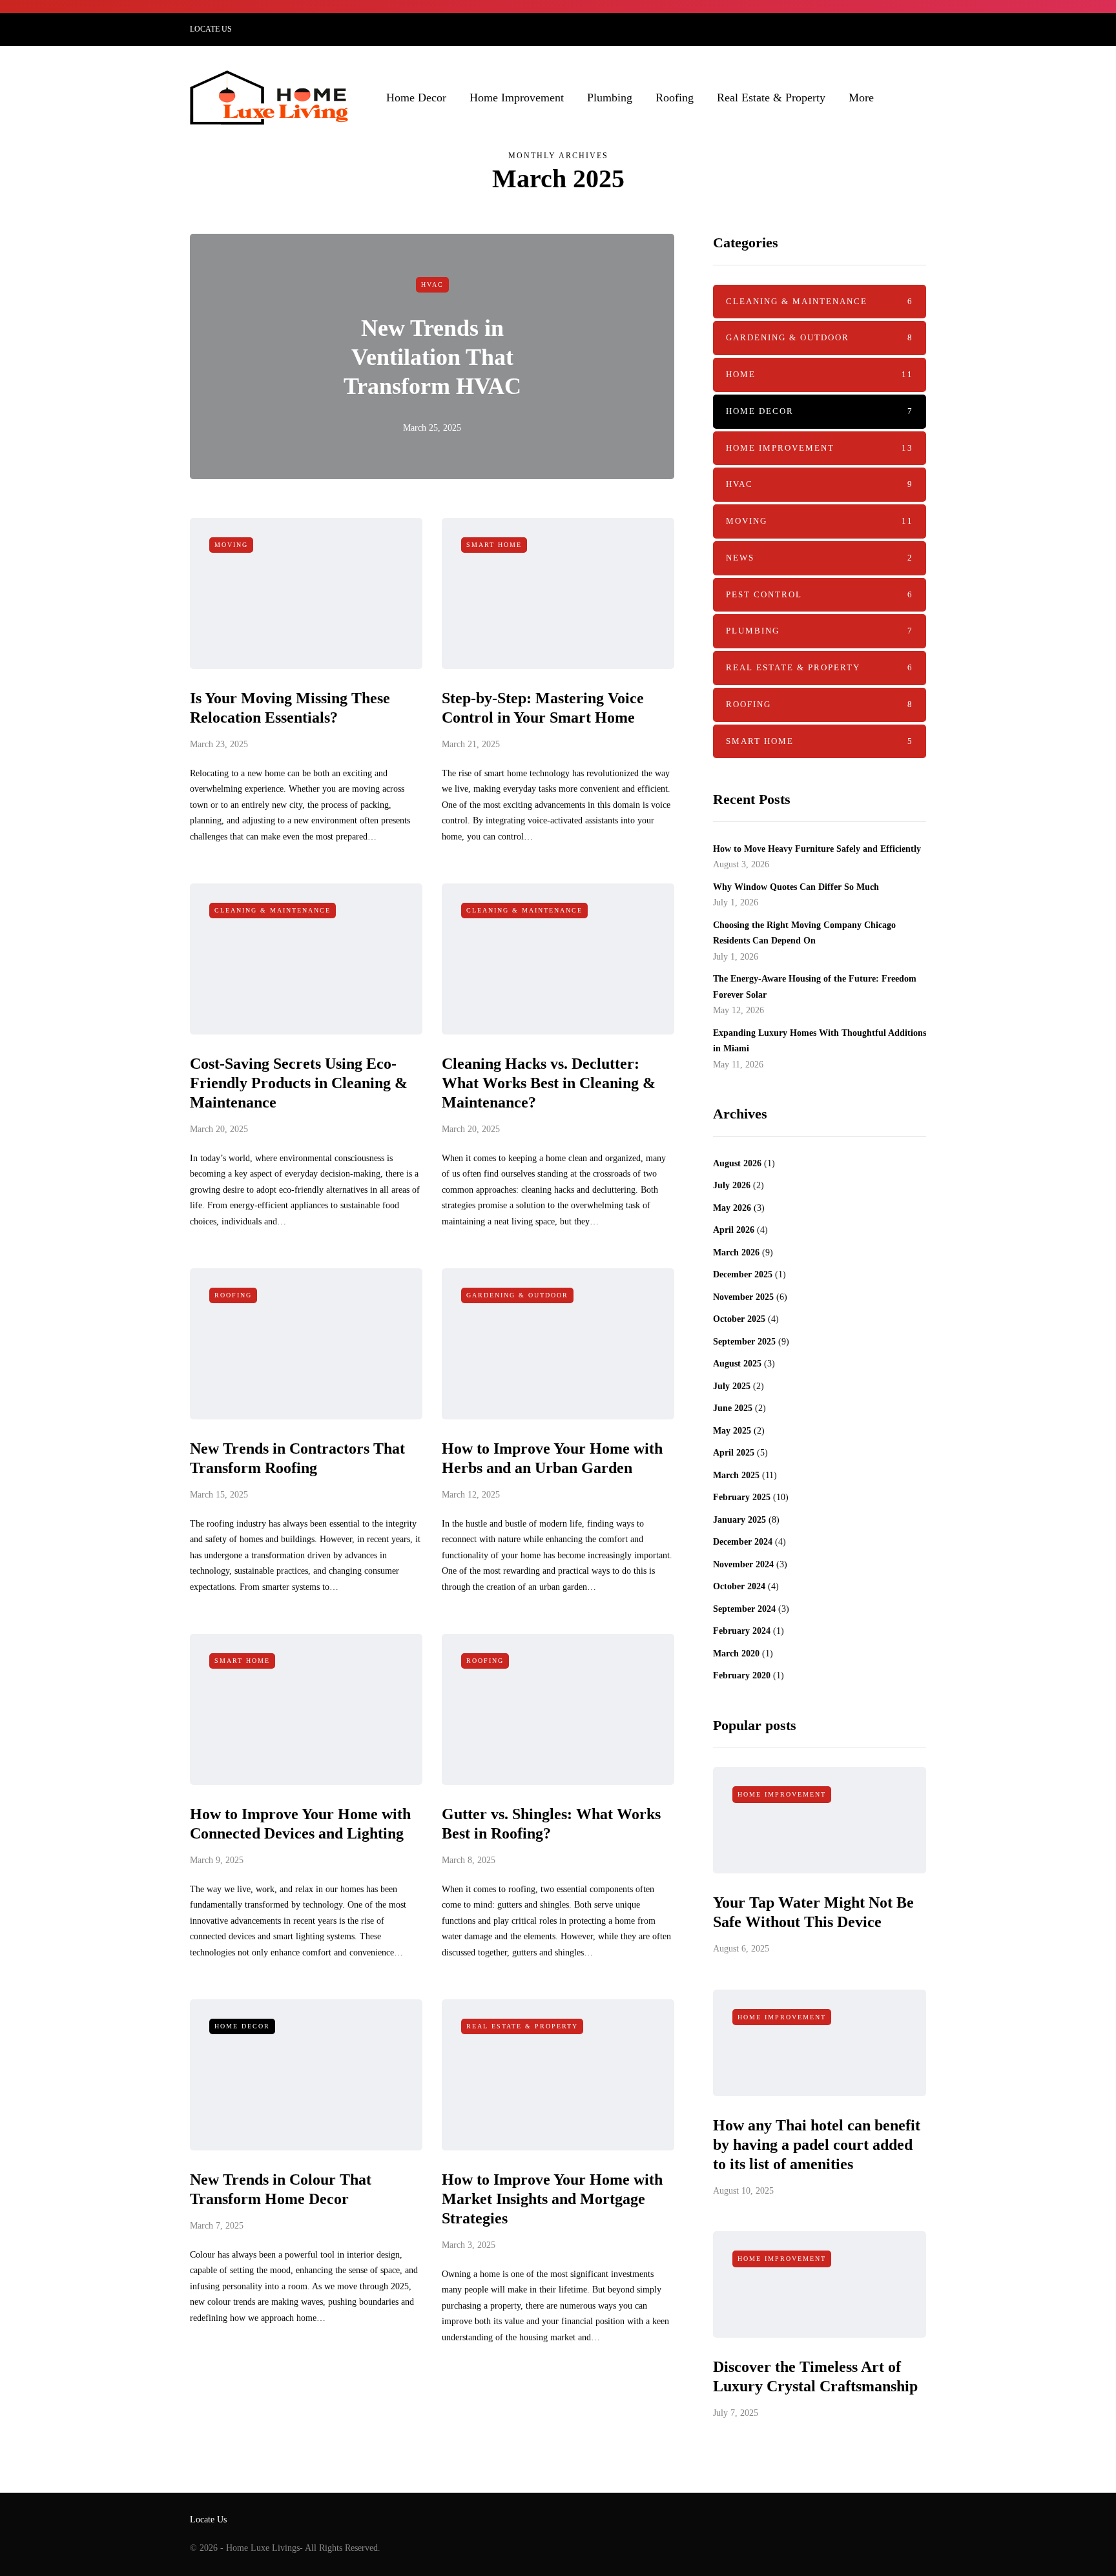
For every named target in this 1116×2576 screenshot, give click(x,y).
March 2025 (736, 1475)
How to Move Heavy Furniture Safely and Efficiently (817, 849)
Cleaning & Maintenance (273, 910)
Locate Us (211, 29)
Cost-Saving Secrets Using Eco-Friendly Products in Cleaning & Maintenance (299, 1083)
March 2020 (736, 1654)
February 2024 (742, 1631)
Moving (231, 545)
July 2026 (732, 1185)
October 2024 (739, 1586)
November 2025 (743, 1297)
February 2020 (742, 1675)
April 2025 (734, 1453)
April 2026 (734, 1230)
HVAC (432, 284)
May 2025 (732, 1431)
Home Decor (416, 98)
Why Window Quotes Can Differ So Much (796, 887)
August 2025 (737, 1364)
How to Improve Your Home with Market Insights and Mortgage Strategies (552, 2199)
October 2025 (739, 1319)
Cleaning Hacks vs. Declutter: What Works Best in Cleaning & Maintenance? (549, 1083)
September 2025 (744, 1342)
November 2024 (743, 1564)
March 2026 (736, 1252)
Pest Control (820, 594)
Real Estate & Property (771, 98)
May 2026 (732, 1208)
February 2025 (742, 1497)
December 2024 (743, 1542)
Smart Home (494, 545)
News (820, 558)
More (861, 98)
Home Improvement (517, 98)
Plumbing (610, 98)
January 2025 (739, 1520)
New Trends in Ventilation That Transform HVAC (432, 357)
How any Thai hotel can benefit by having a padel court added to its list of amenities (817, 2145)
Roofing (675, 98)
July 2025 (732, 1386)
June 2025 (733, 1408)
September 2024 (744, 1609)
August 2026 (737, 1163)
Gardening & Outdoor (517, 1295)
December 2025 (743, 1274)
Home (820, 374)
